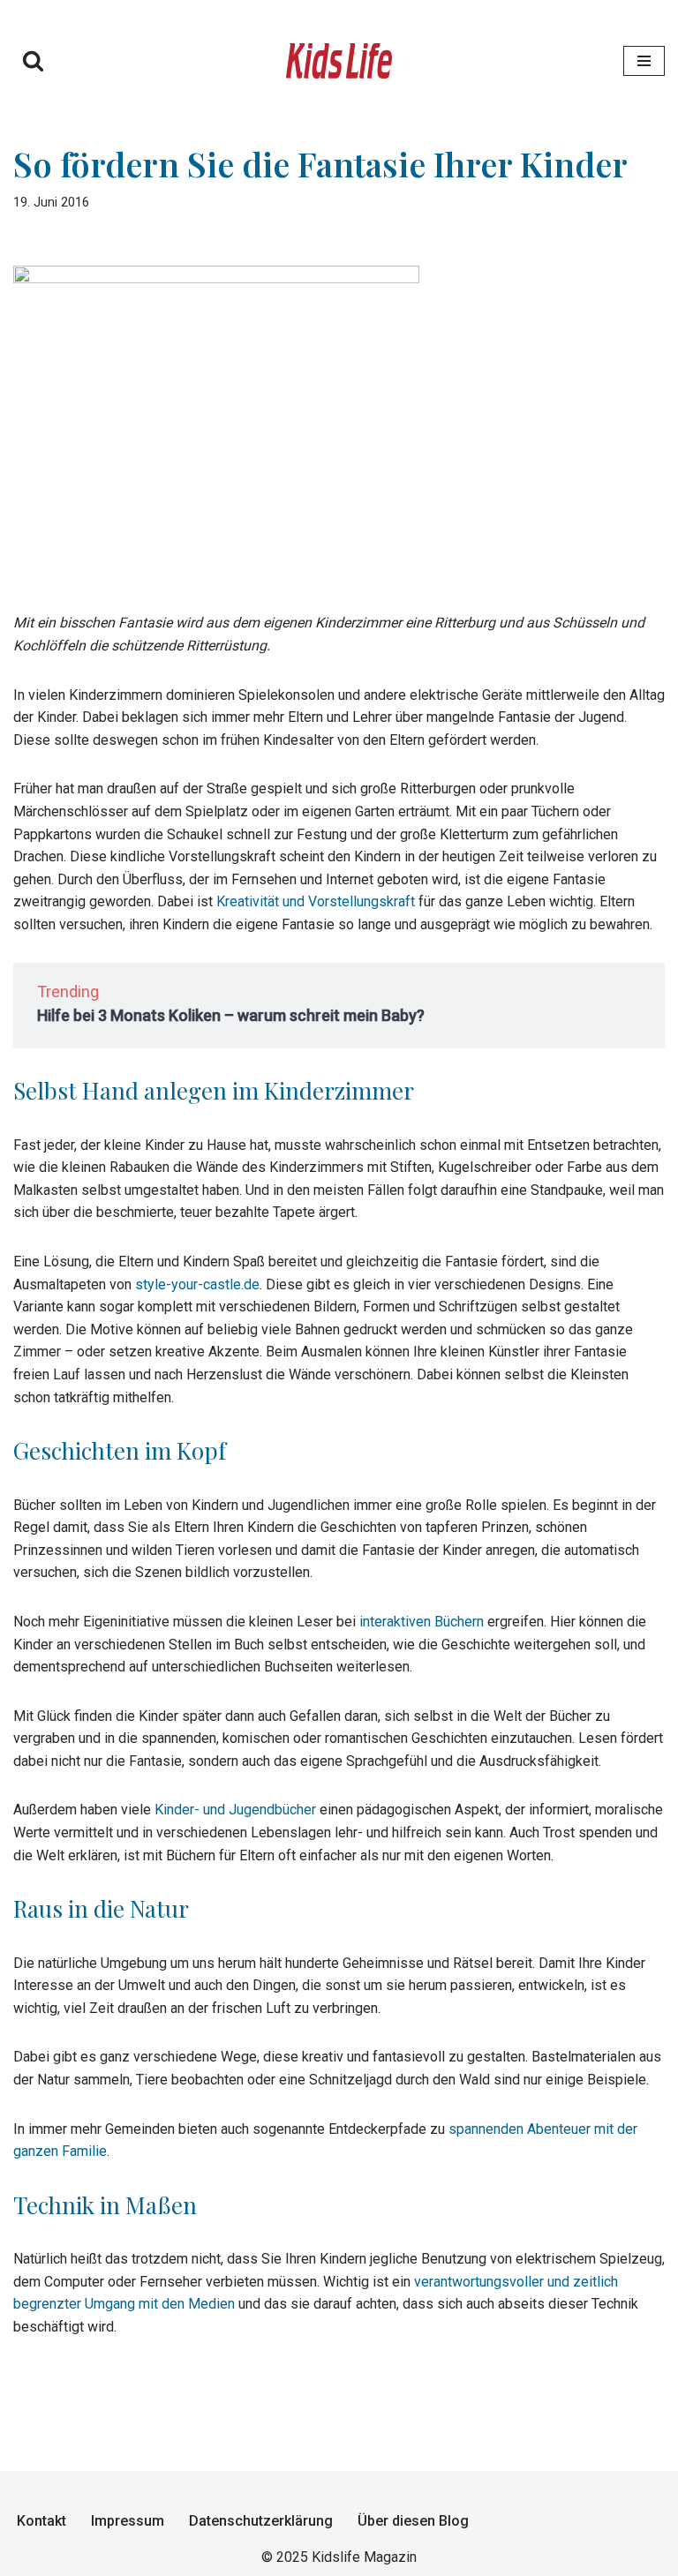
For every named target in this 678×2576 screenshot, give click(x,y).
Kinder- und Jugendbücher (235, 1810)
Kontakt (41, 2521)
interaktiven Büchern (422, 1622)
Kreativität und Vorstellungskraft (316, 901)
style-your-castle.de (197, 1284)
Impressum (128, 2521)
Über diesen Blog (413, 2521)
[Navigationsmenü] (644, 61)
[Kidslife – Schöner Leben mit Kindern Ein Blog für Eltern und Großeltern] (339, 61)
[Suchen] (33, 60)
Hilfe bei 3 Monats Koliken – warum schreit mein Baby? (231, 1015)
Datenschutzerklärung (261, 2521)
